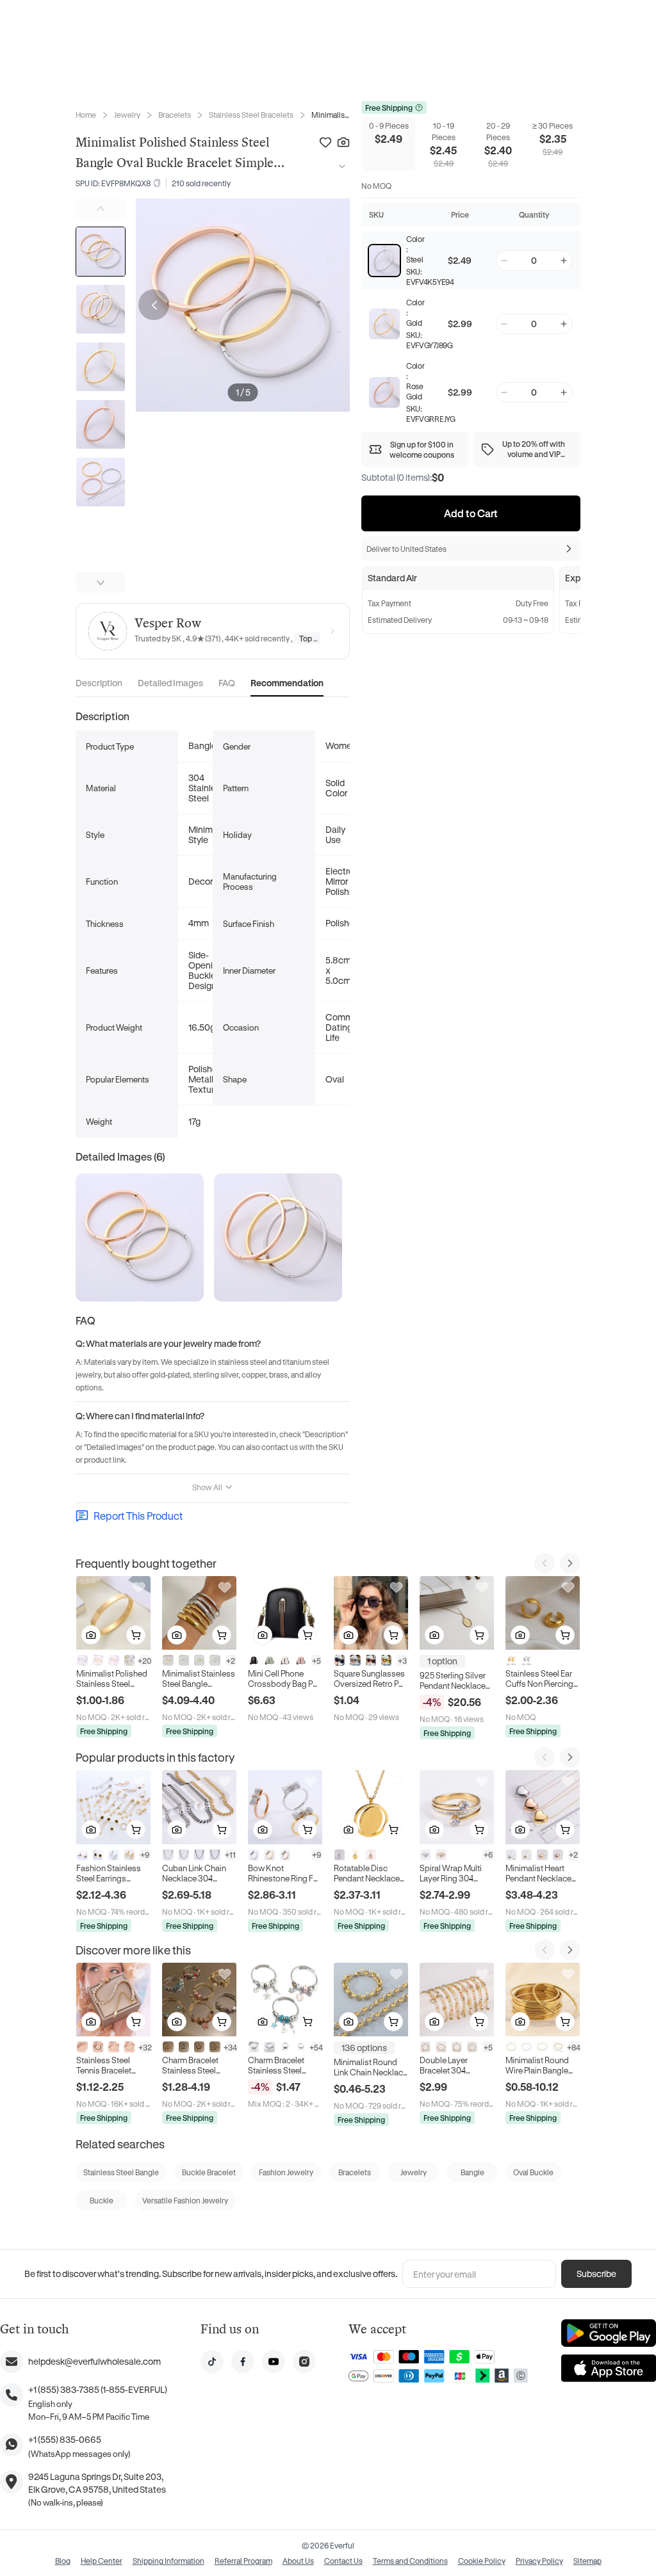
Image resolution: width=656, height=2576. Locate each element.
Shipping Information (168, 2561)
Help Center (102, 2561)
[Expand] (340, 166)
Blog (63, 2561)
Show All (207, 1487)
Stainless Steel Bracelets (251, 115)
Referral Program (243, 2561)
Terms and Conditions (410, 2561)
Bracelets (175, 115)
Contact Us (343, 2561)
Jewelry (127, 115)
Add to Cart (471, 513)
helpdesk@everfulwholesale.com (94, 2361)
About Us (298, 2561)
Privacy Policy (539, 2561)
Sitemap (587, 2561)
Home (86, 115)
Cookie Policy (482, 2561)
